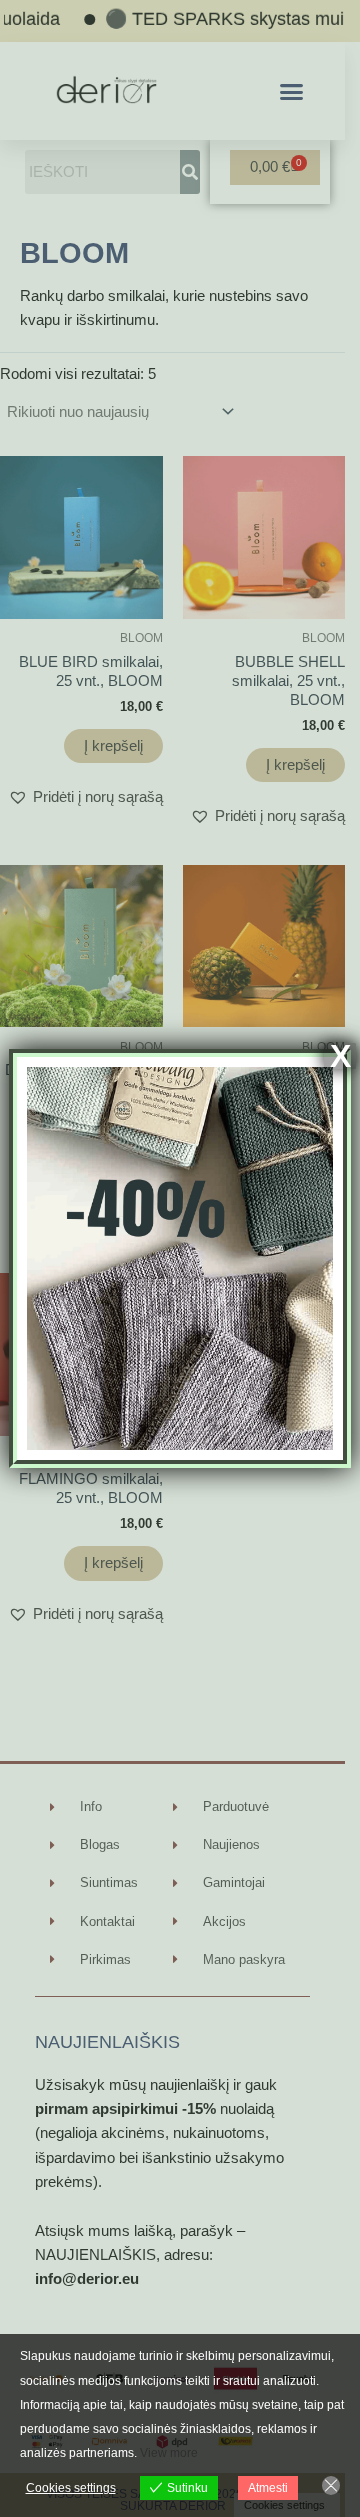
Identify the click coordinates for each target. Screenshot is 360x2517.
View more (169, 2453)
